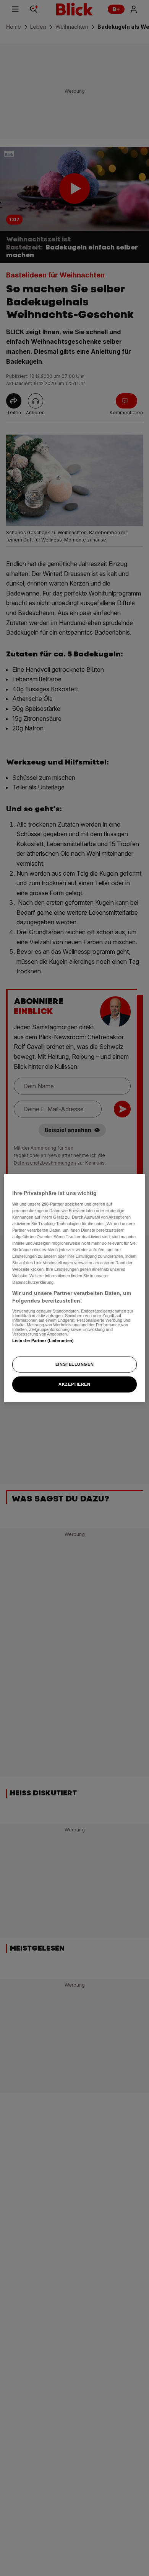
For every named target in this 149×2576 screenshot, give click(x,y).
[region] (75, 1288)
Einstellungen (74, 1364)
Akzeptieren (74, 1384)
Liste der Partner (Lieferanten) (43, 1340)
